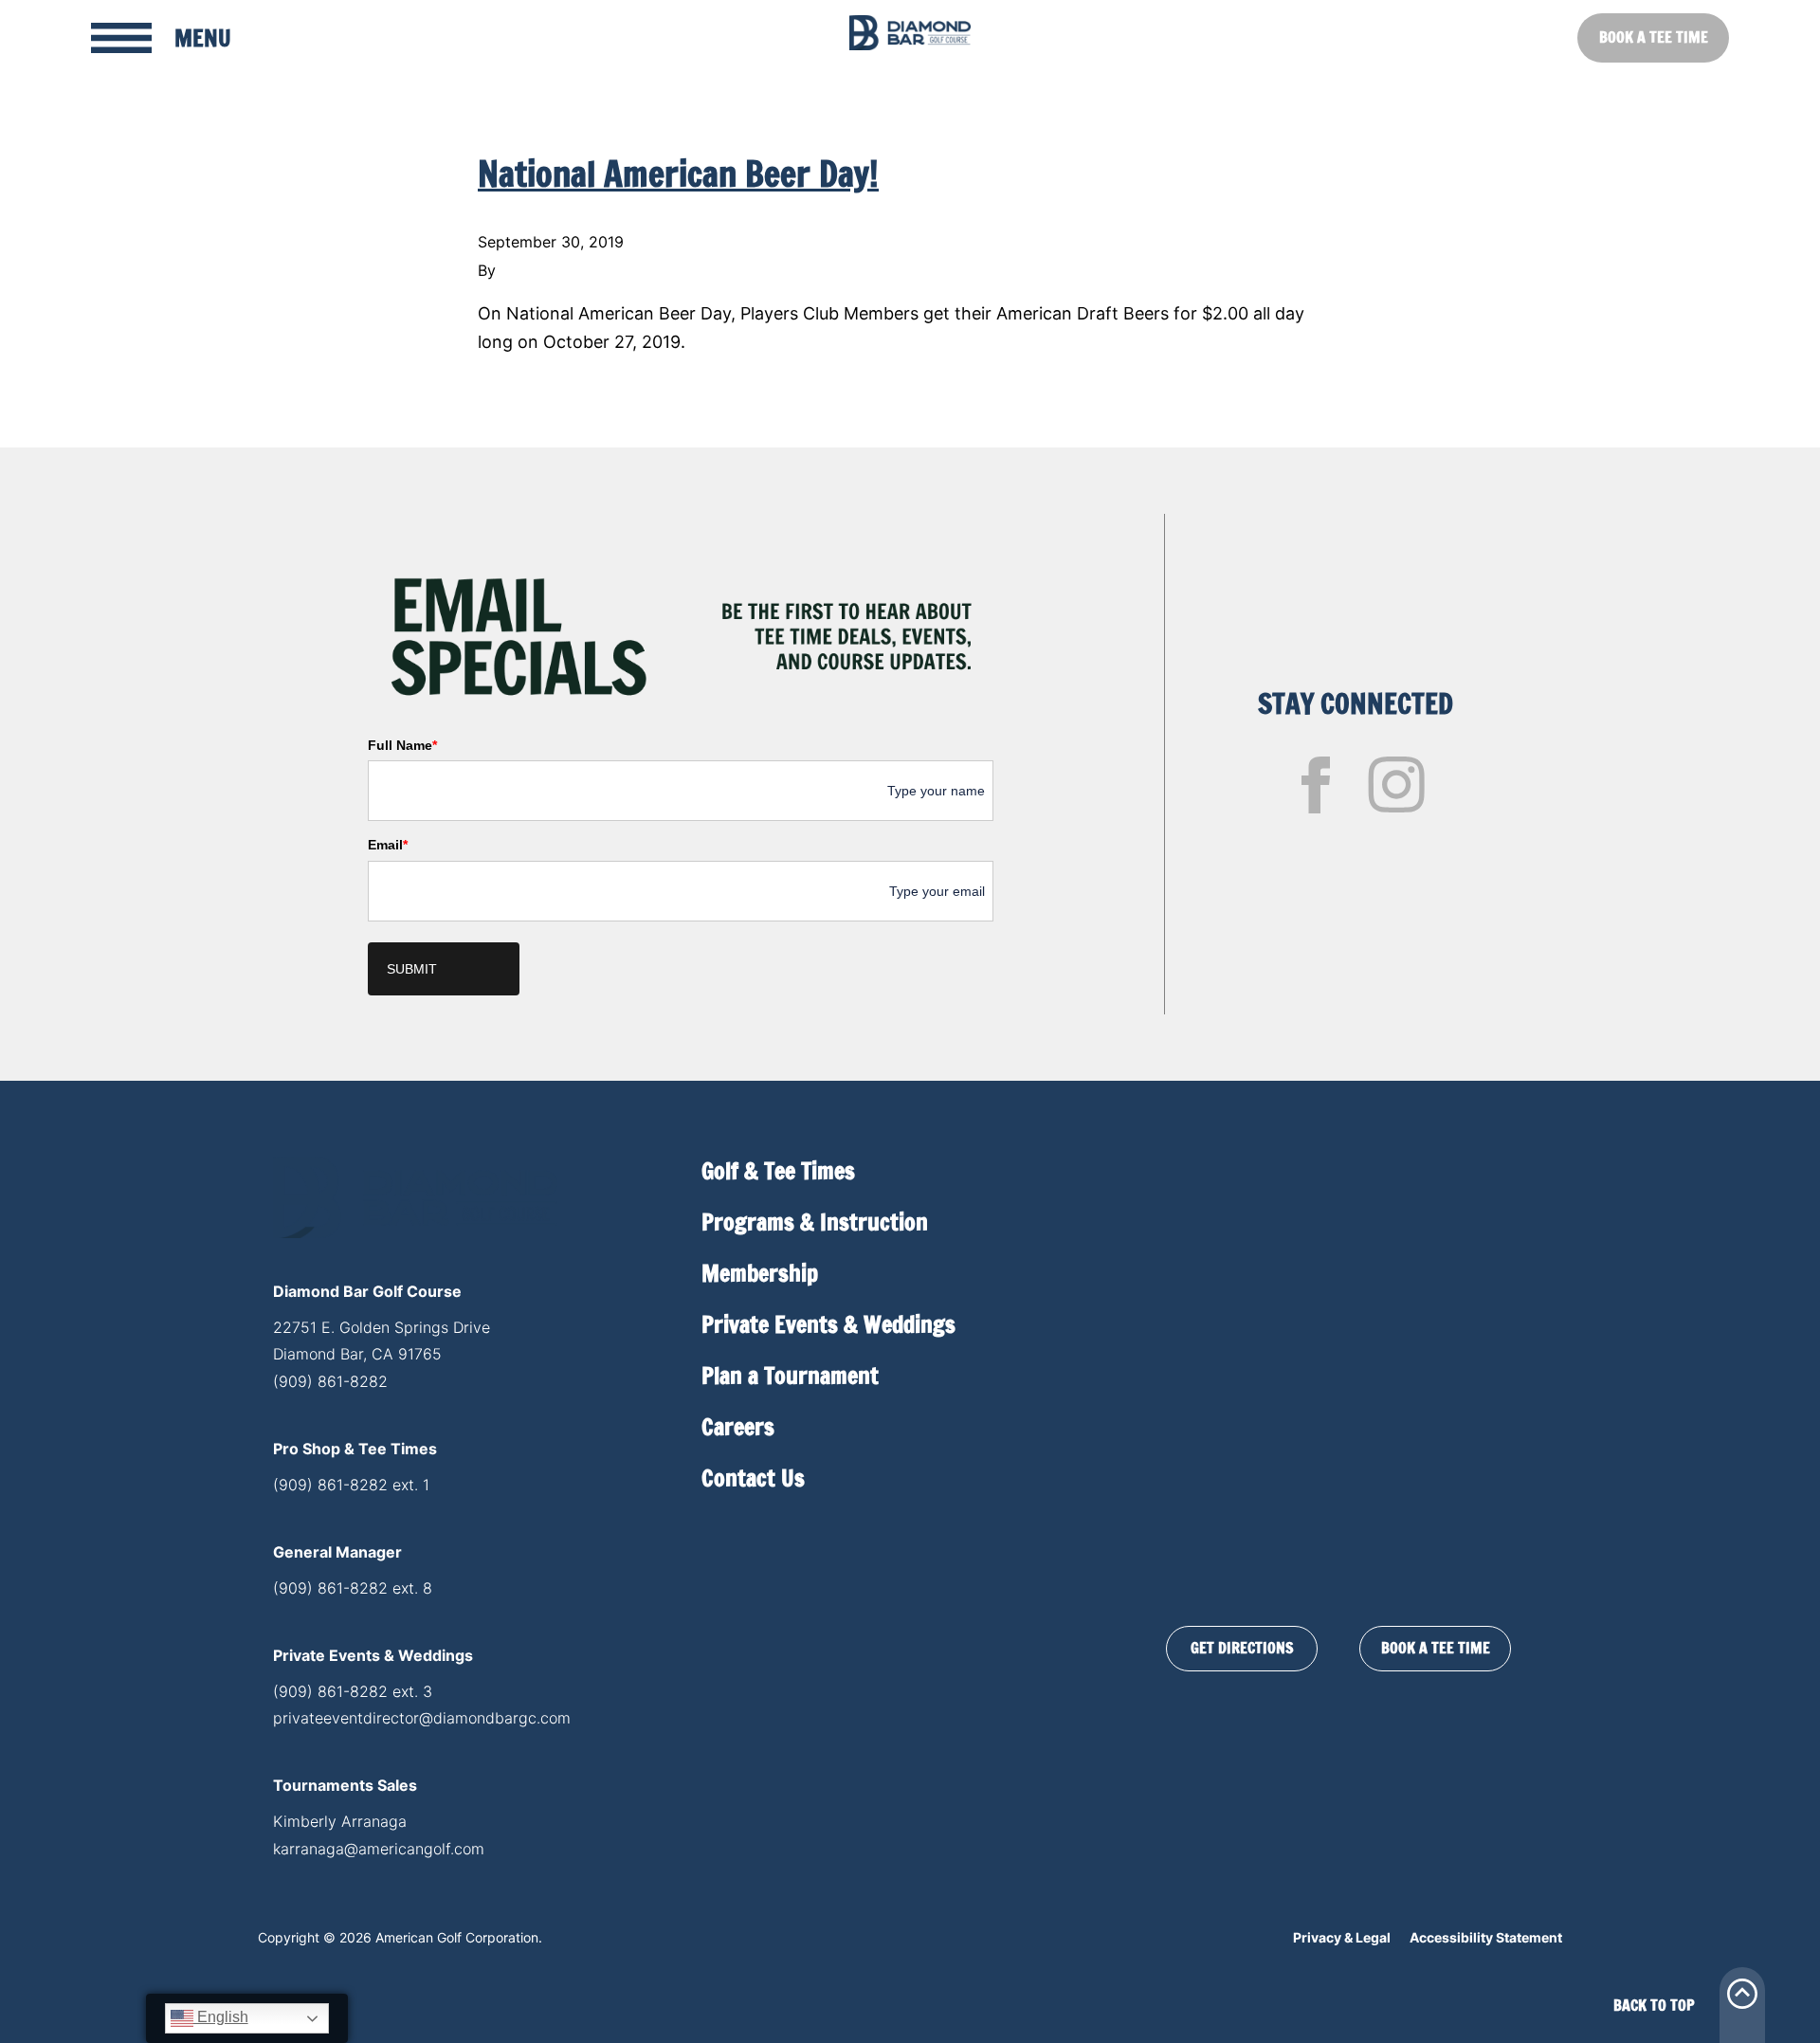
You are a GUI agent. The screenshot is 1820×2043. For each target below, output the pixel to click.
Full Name (402, 745)
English (221, 2017)
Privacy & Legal (1342, 1937)
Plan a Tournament (790, 1376)
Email (388, 845)
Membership (760, 1273)
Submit (412, 969)
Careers (738, 1427)
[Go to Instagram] (1396, 785)
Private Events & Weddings (828, 1324)
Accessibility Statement (1486, 1937)
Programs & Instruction (815, 1222)
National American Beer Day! (678, 174)
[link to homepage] (910, 33)
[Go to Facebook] (1316, 785)
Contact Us (753, 1478)
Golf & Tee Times (778, 1171)
